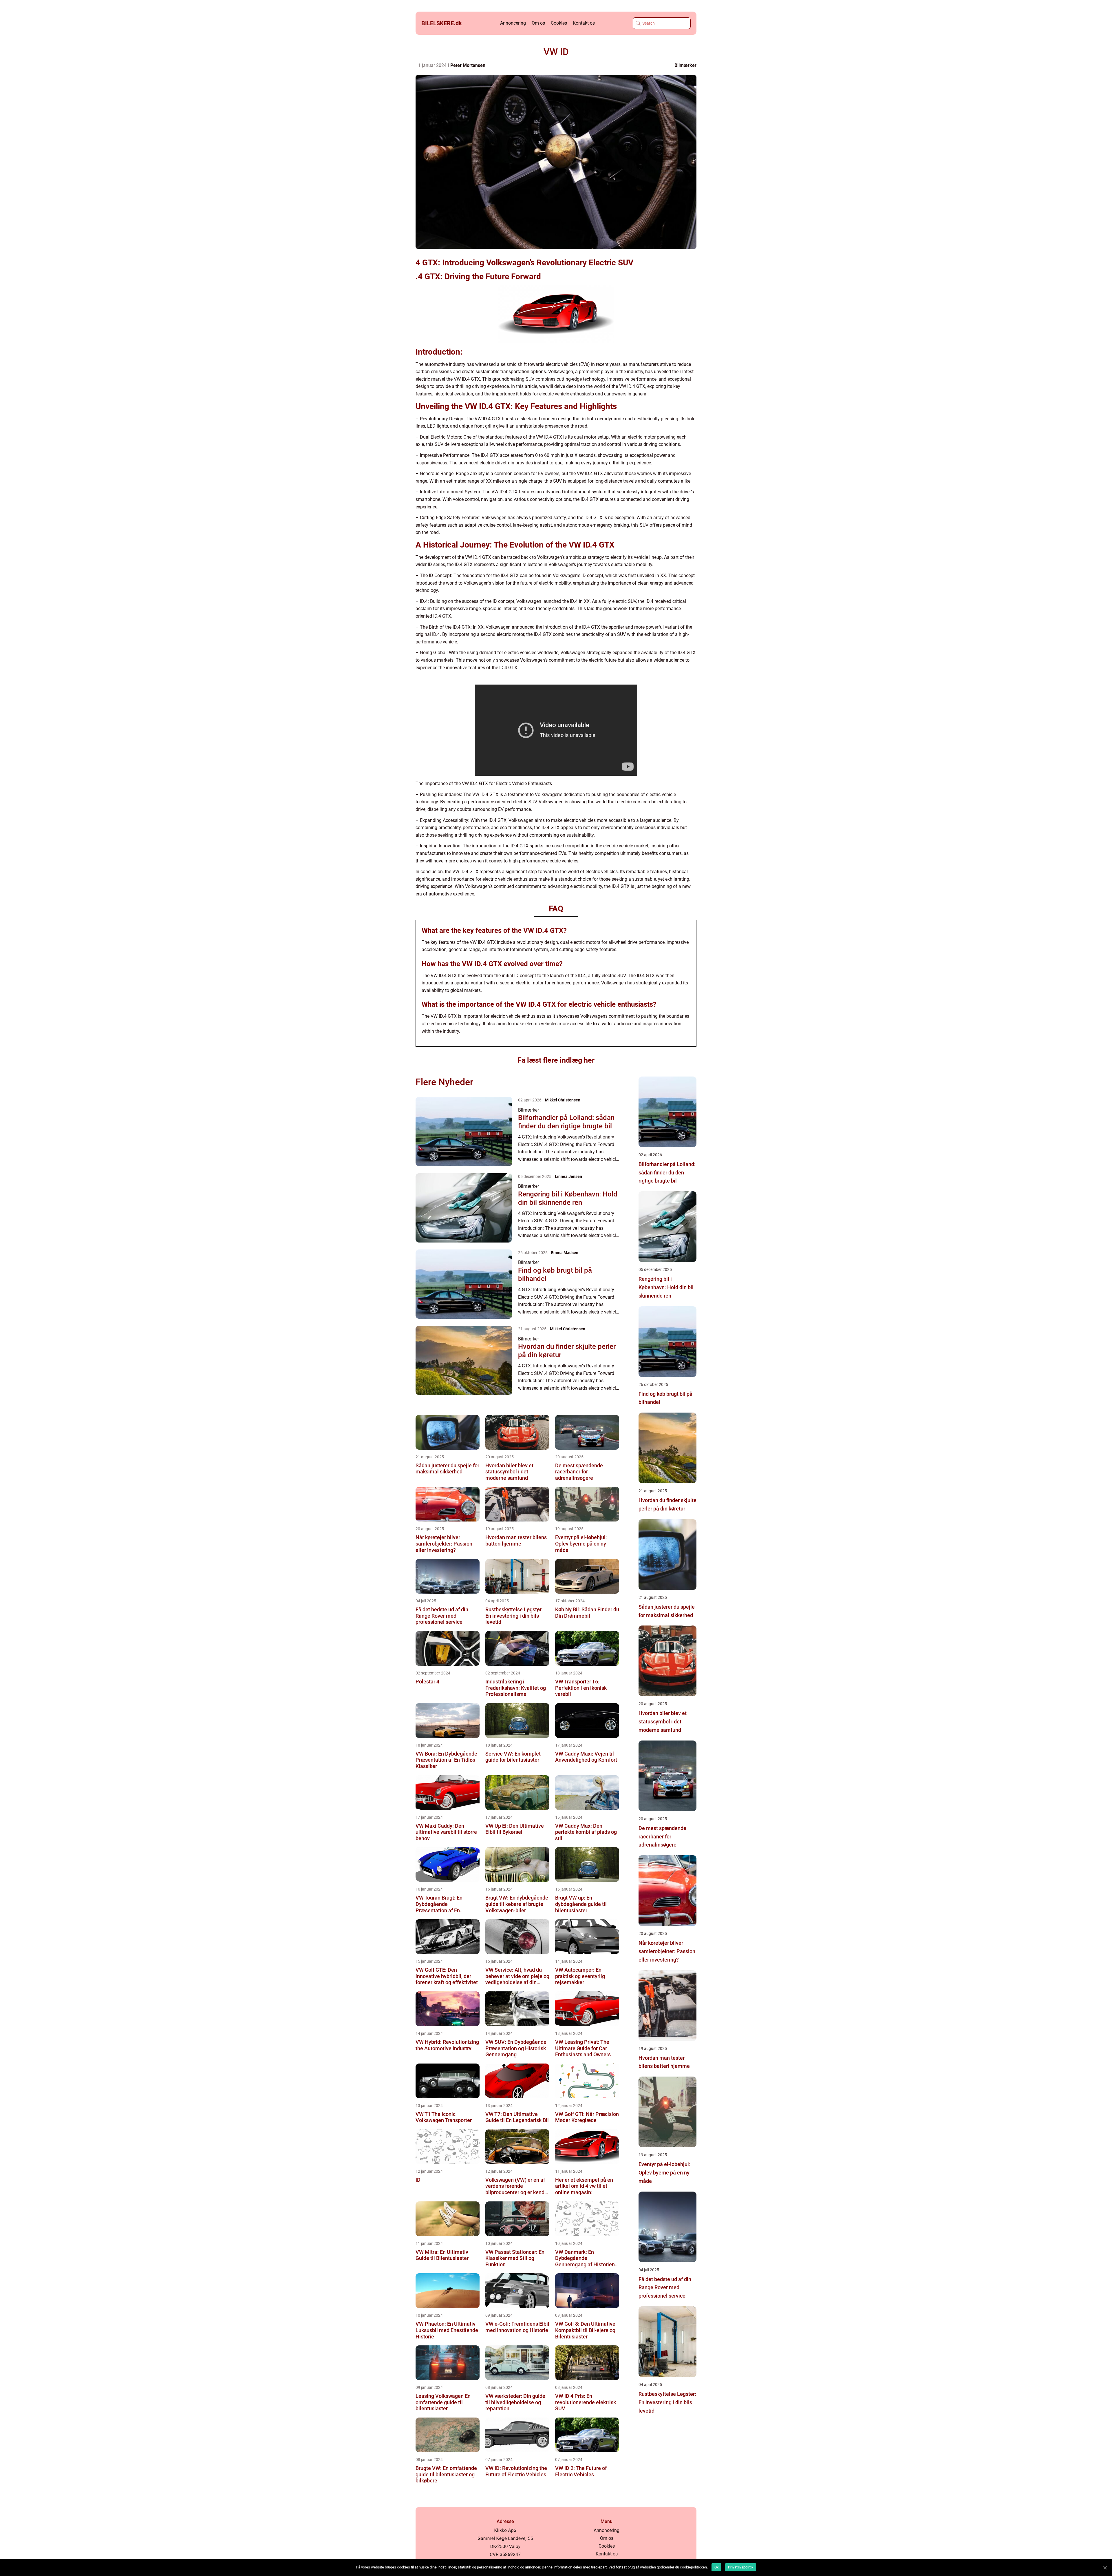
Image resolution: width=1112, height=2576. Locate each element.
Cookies (559, 23)
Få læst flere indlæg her (556, 1060)
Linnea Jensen (568, 1176)
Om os (538, 23)
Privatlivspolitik (741, 2567)
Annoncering (513, 23)
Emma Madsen (565, 1253)
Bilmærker (685, 65)
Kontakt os (584, 23)
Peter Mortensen (468, 65)
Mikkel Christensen (563, 1100)
